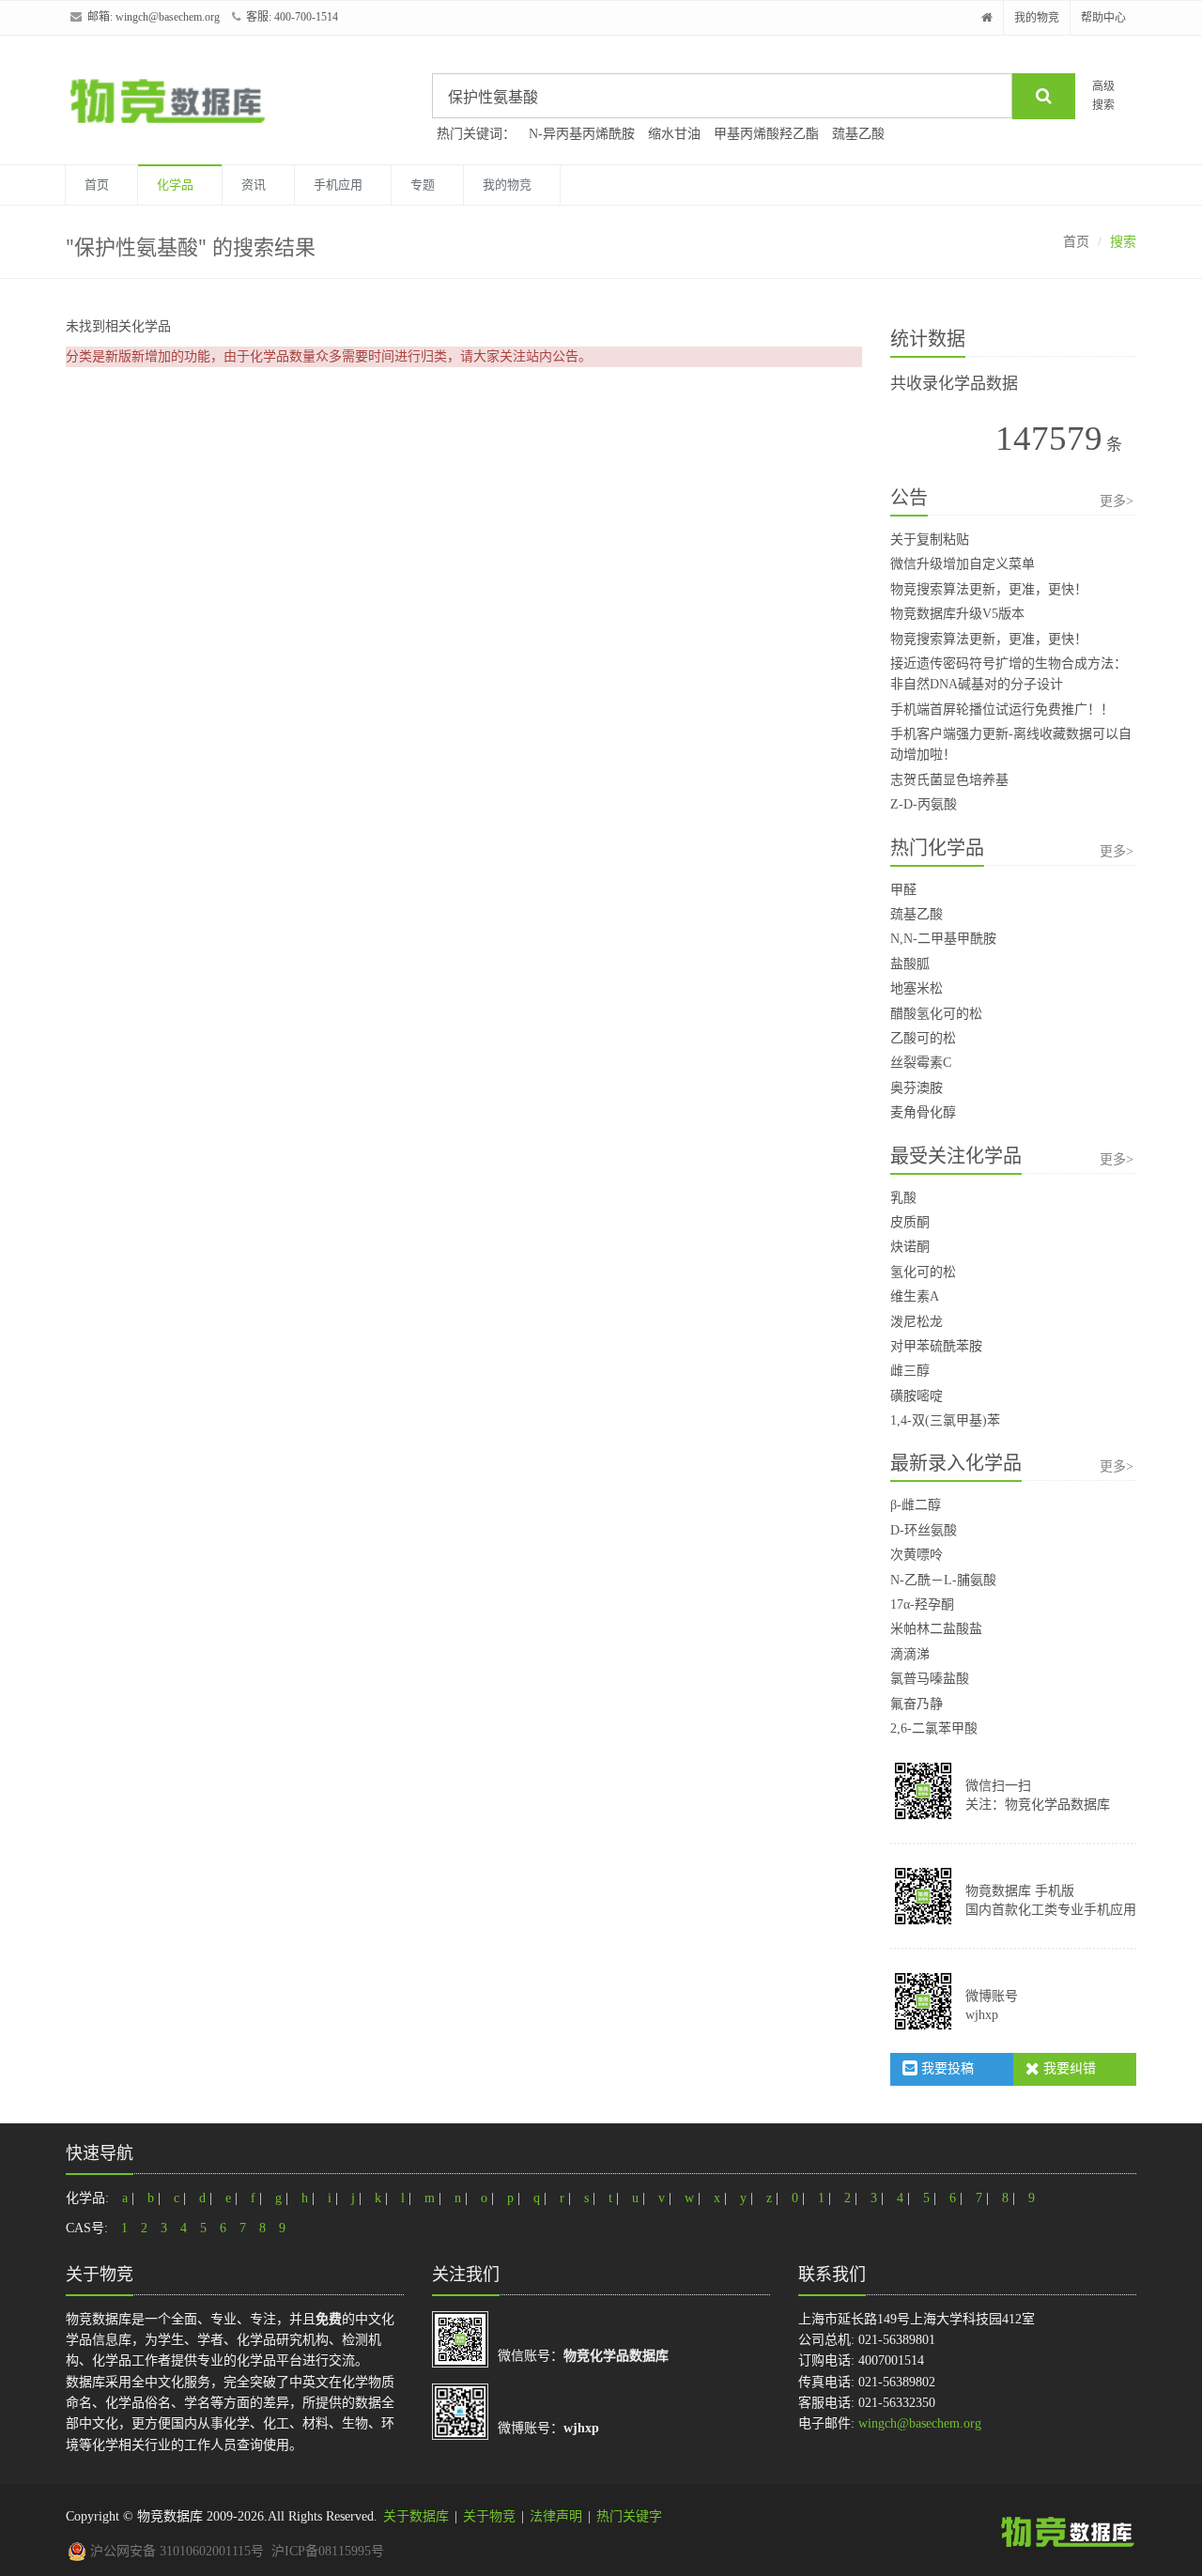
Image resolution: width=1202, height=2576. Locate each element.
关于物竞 (489, 2516)
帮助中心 (1103, 18)
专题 (423, 185)
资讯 (254, 185)
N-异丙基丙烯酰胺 (582, 134)
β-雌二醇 (916, 1505)
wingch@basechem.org (168, 17)
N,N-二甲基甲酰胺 (943, 939)
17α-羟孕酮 (922, 1604)
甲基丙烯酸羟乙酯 (766, 134)
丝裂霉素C (921, 1063)
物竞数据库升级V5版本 (957, 614)
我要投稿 (946, 2068)
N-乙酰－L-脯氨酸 (943, 1580)
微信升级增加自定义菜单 (963, 564)
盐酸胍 (910, 964)
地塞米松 (917, 988)
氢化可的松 (923, 1272)
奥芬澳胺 (917, 1088)
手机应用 (338, 185)
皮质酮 (910, 1222)
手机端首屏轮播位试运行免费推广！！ (1002, 710)
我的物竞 (1037, 18)
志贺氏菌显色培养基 (949, 780)
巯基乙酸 (858, 134)
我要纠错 (1068, 2068)
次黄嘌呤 (917, 1555)
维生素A (915, 1296)
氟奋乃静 (917, 1704)
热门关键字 (629, 2516)
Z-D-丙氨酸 (924, 804)
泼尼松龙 (917, 1322)
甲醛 (903, 890)
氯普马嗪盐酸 (930, 1679)
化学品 (175, 185)
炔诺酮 (910, 1247)
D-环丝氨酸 (924, 1530)
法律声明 (556, 2516)
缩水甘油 (674, 134)
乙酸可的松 (923, 1038)
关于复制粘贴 (930, 540)
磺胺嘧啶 (917, 1396)
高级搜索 (1103, 95)
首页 (97, 185)
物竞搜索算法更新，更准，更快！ (989, 589)
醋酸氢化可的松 (936, 1014)
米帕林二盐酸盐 (936, 1629)
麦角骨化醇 (923, 1112)
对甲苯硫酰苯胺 (936, 1346)
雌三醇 (910, 1371)
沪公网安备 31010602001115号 (175, 2551)
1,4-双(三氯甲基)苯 (945, 1420)
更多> (1117, 501)
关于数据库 (416, 2516)
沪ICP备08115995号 (328, 2551)
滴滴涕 (910, 1654)
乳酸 (903, 1198)
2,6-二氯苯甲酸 (934, 1728)
